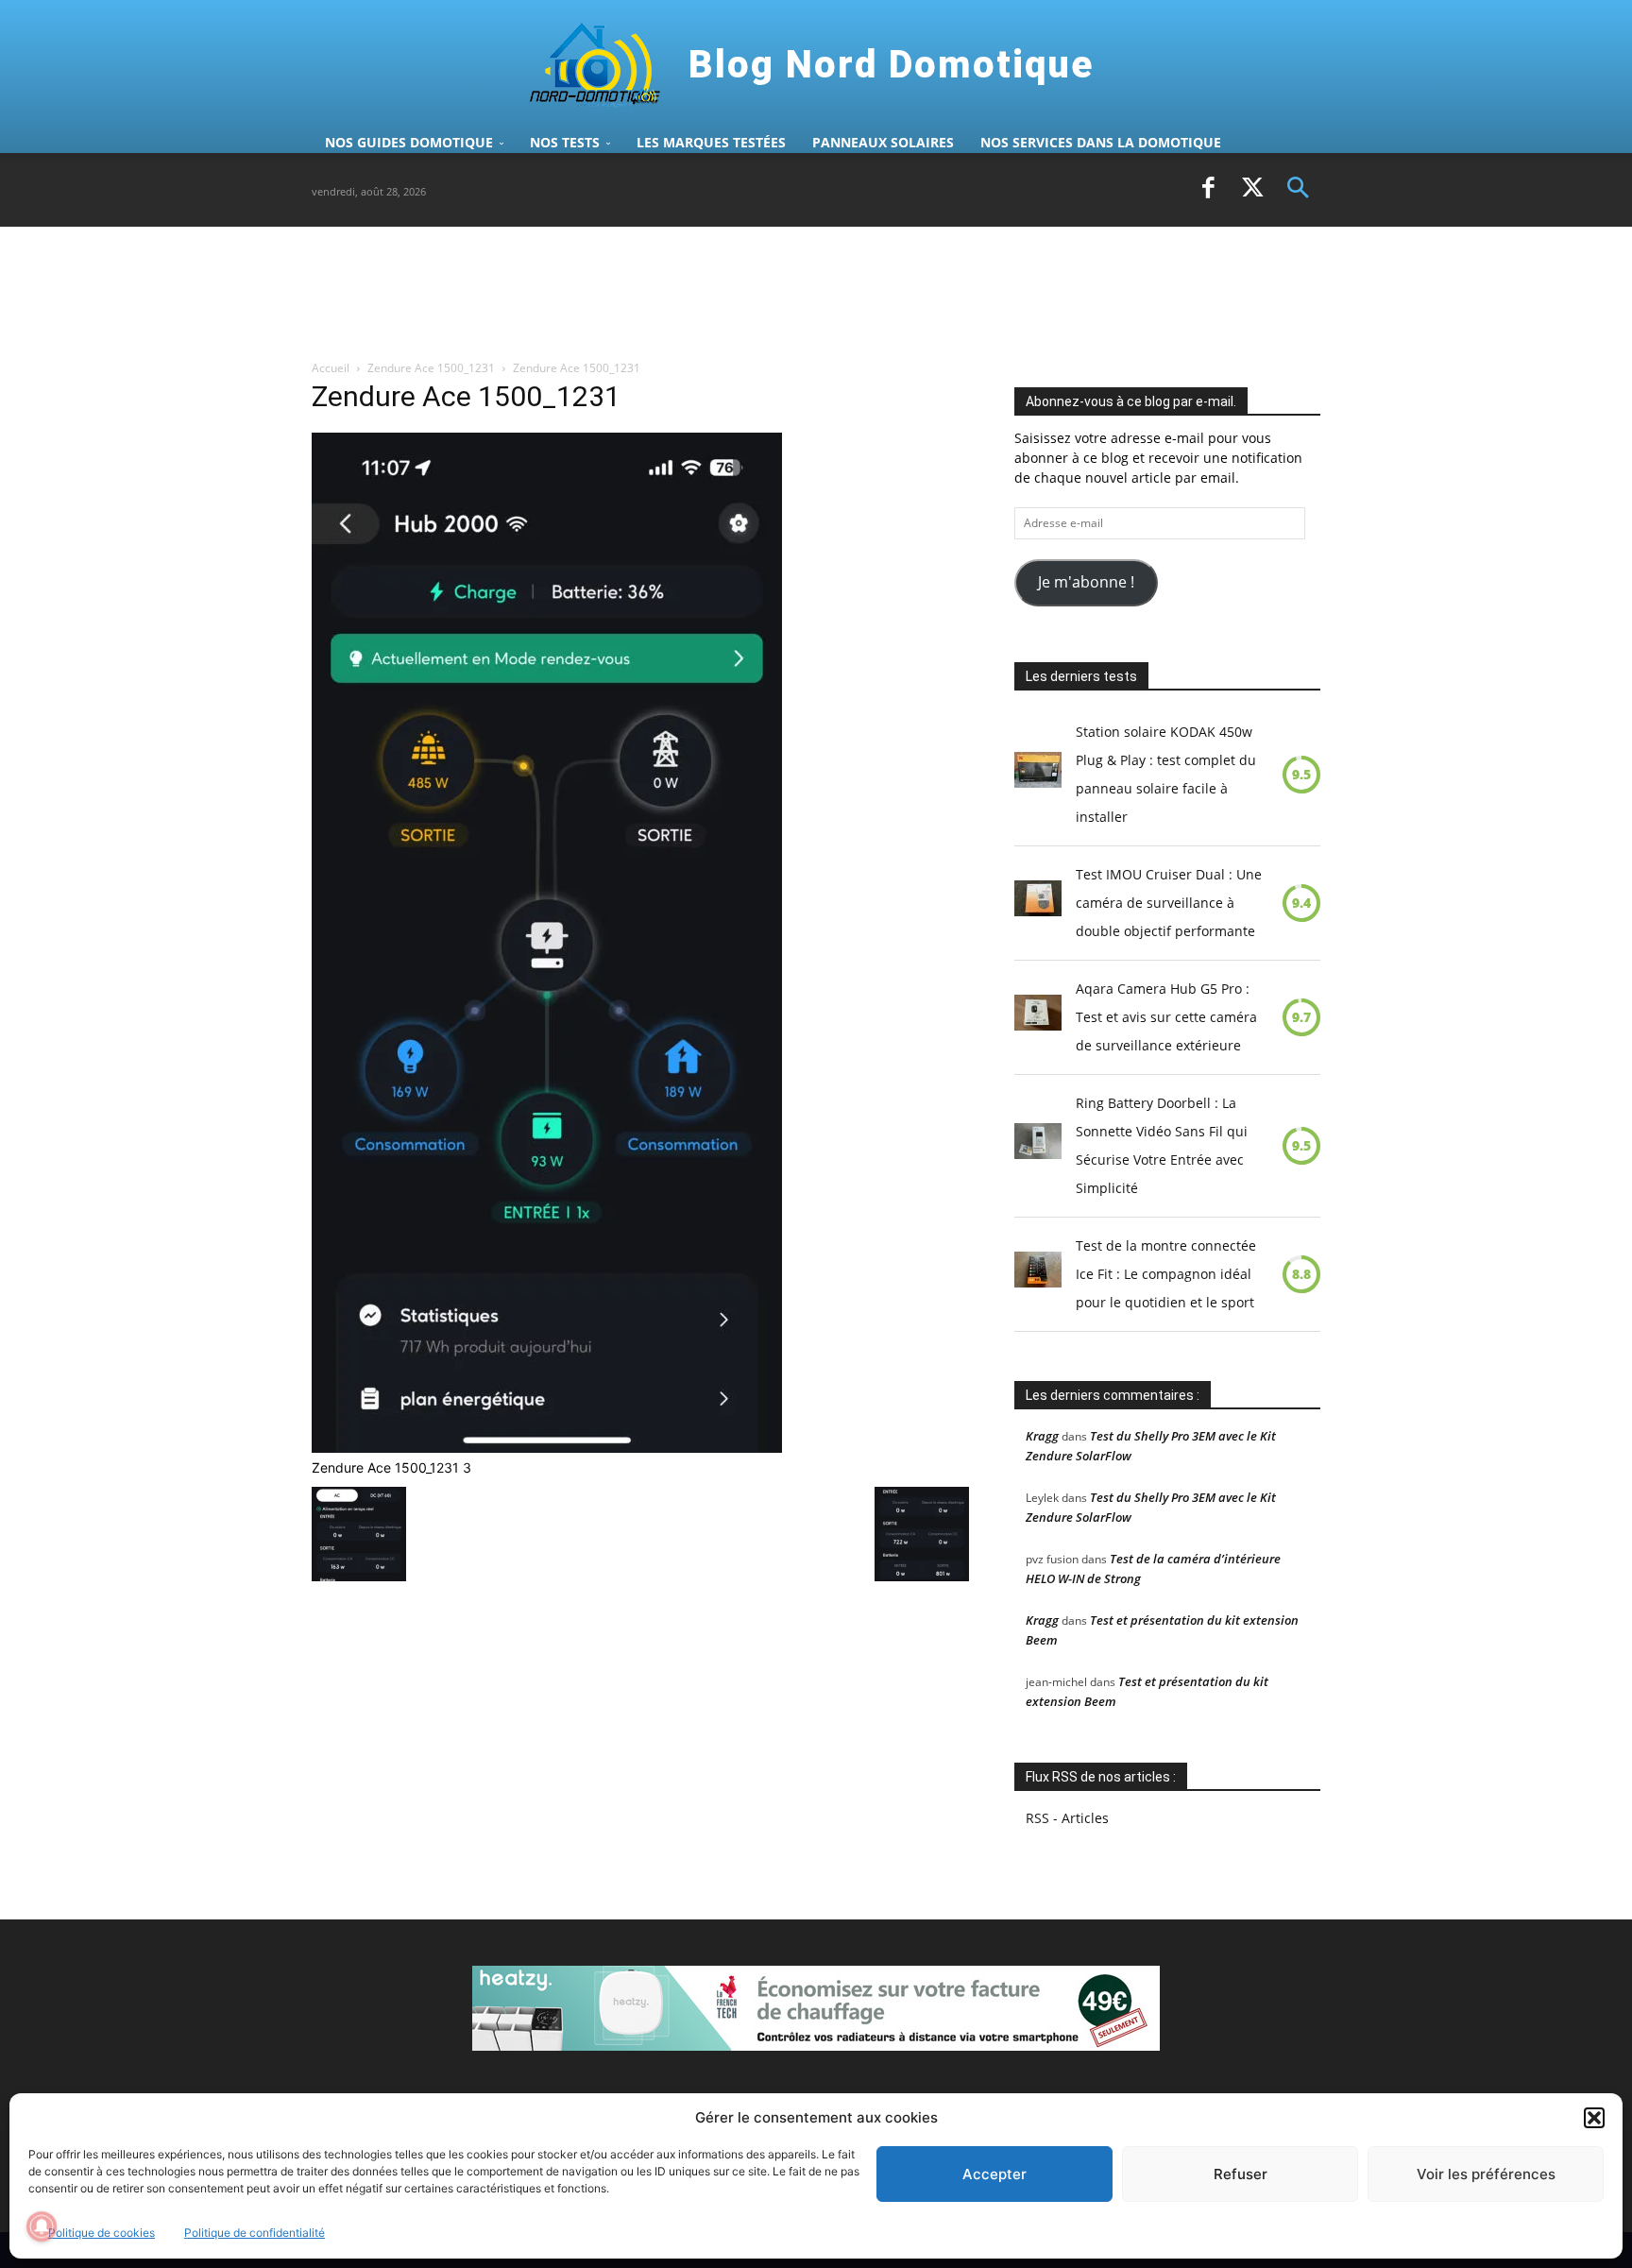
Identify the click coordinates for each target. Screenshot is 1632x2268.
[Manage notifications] (42, 2226)
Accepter (994, 2174)
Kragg (1042, 1436)
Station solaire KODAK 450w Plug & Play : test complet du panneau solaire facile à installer (1166, 774)
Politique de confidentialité (255, 2233)
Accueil (331, 368)
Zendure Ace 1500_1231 (431, 368)
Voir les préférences (1486, 2174)
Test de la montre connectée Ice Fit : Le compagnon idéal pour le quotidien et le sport (1166, 1274)
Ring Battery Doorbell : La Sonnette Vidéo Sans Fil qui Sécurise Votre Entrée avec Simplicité (1162, 1145)
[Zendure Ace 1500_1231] (547, 1448)
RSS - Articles (1067, 1818)
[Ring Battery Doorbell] (1038, 1146)
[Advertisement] (655, 292)
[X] (1253, 190)
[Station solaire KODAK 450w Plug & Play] (1038, 775)
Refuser (1241, 2174)
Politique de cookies (102, 2233)
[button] (1594, 2118)
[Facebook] (1208, 190)
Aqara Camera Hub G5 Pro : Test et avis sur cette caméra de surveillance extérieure (1166, 1017)
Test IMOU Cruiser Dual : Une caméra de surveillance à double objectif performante (1169, 903)
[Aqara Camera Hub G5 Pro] (1038, 1017)
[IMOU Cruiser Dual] (1038, 903)
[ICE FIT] (1038, 1274)
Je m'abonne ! (1086, 582)
